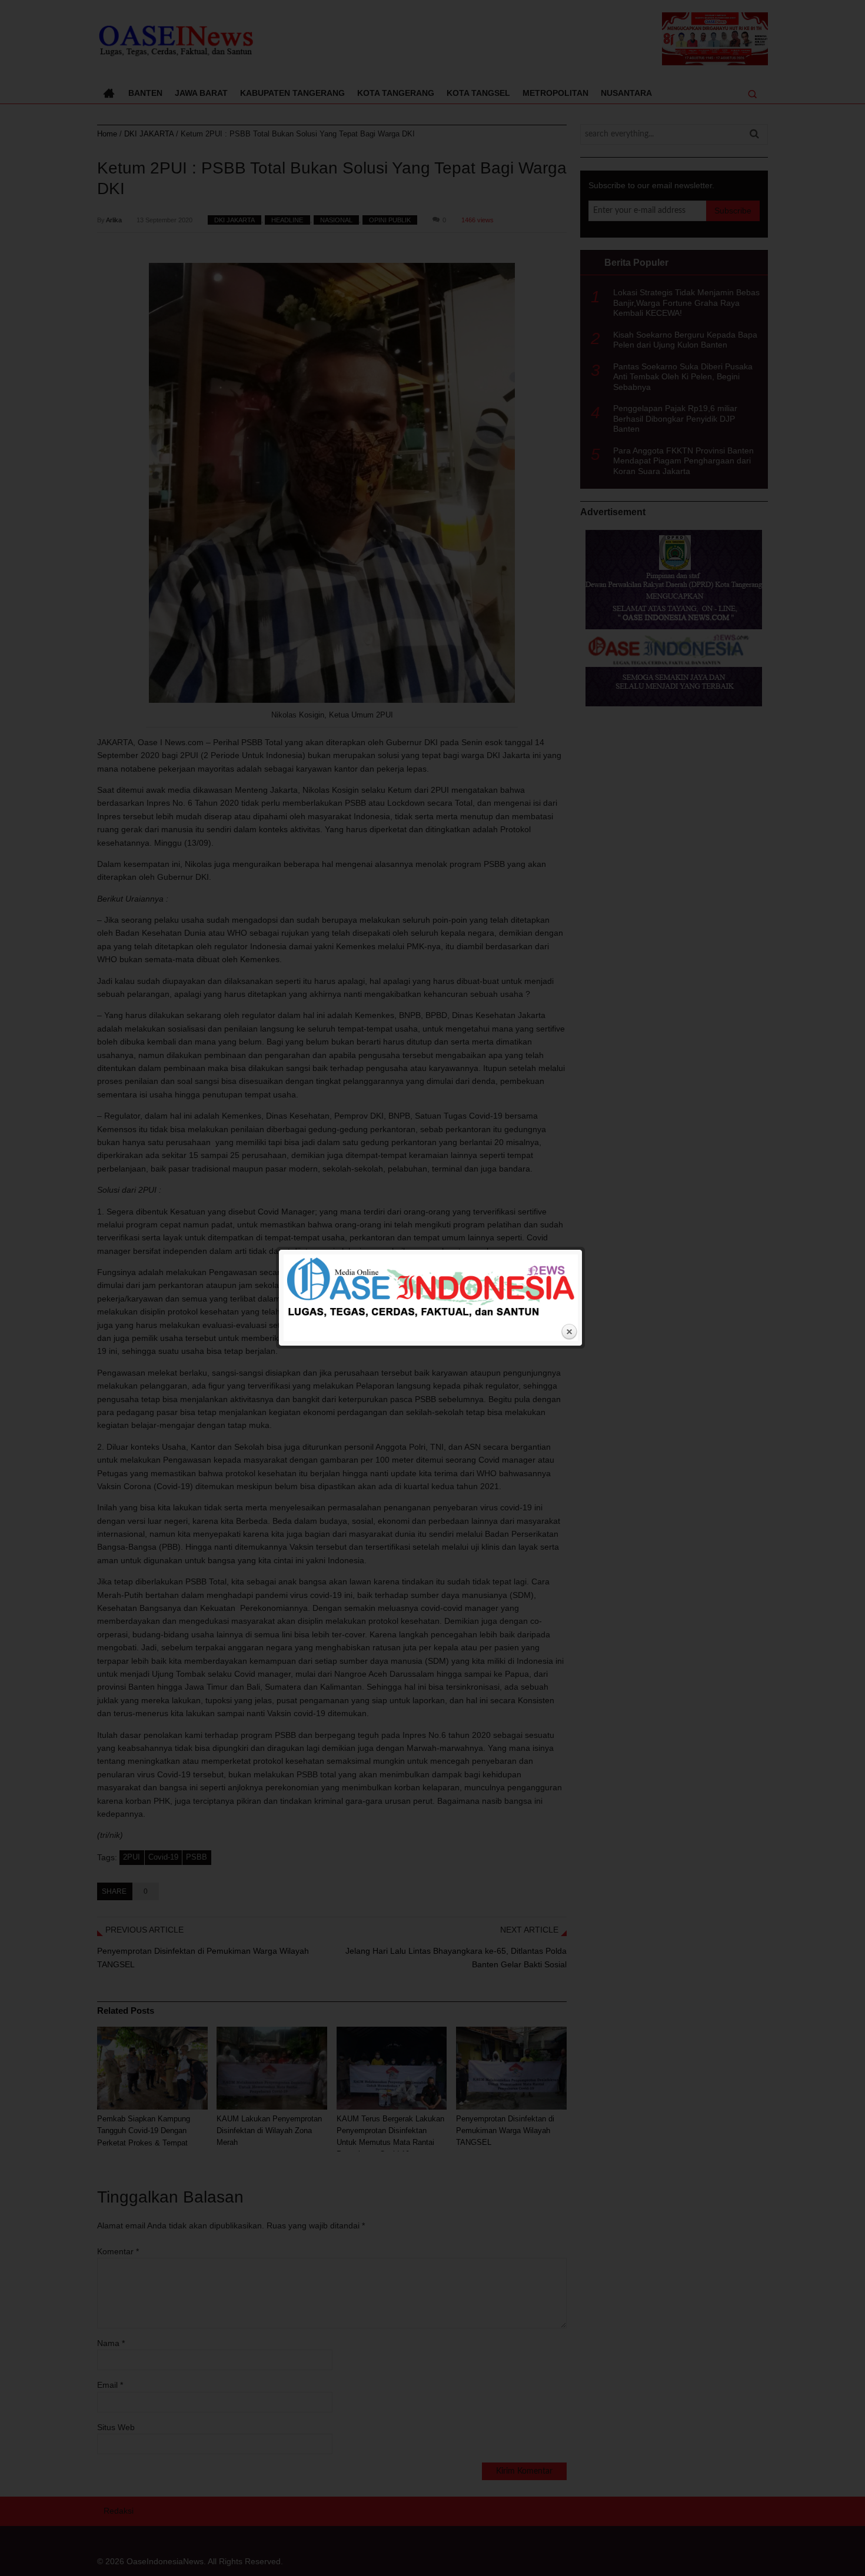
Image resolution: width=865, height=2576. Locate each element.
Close (569, 1332)
